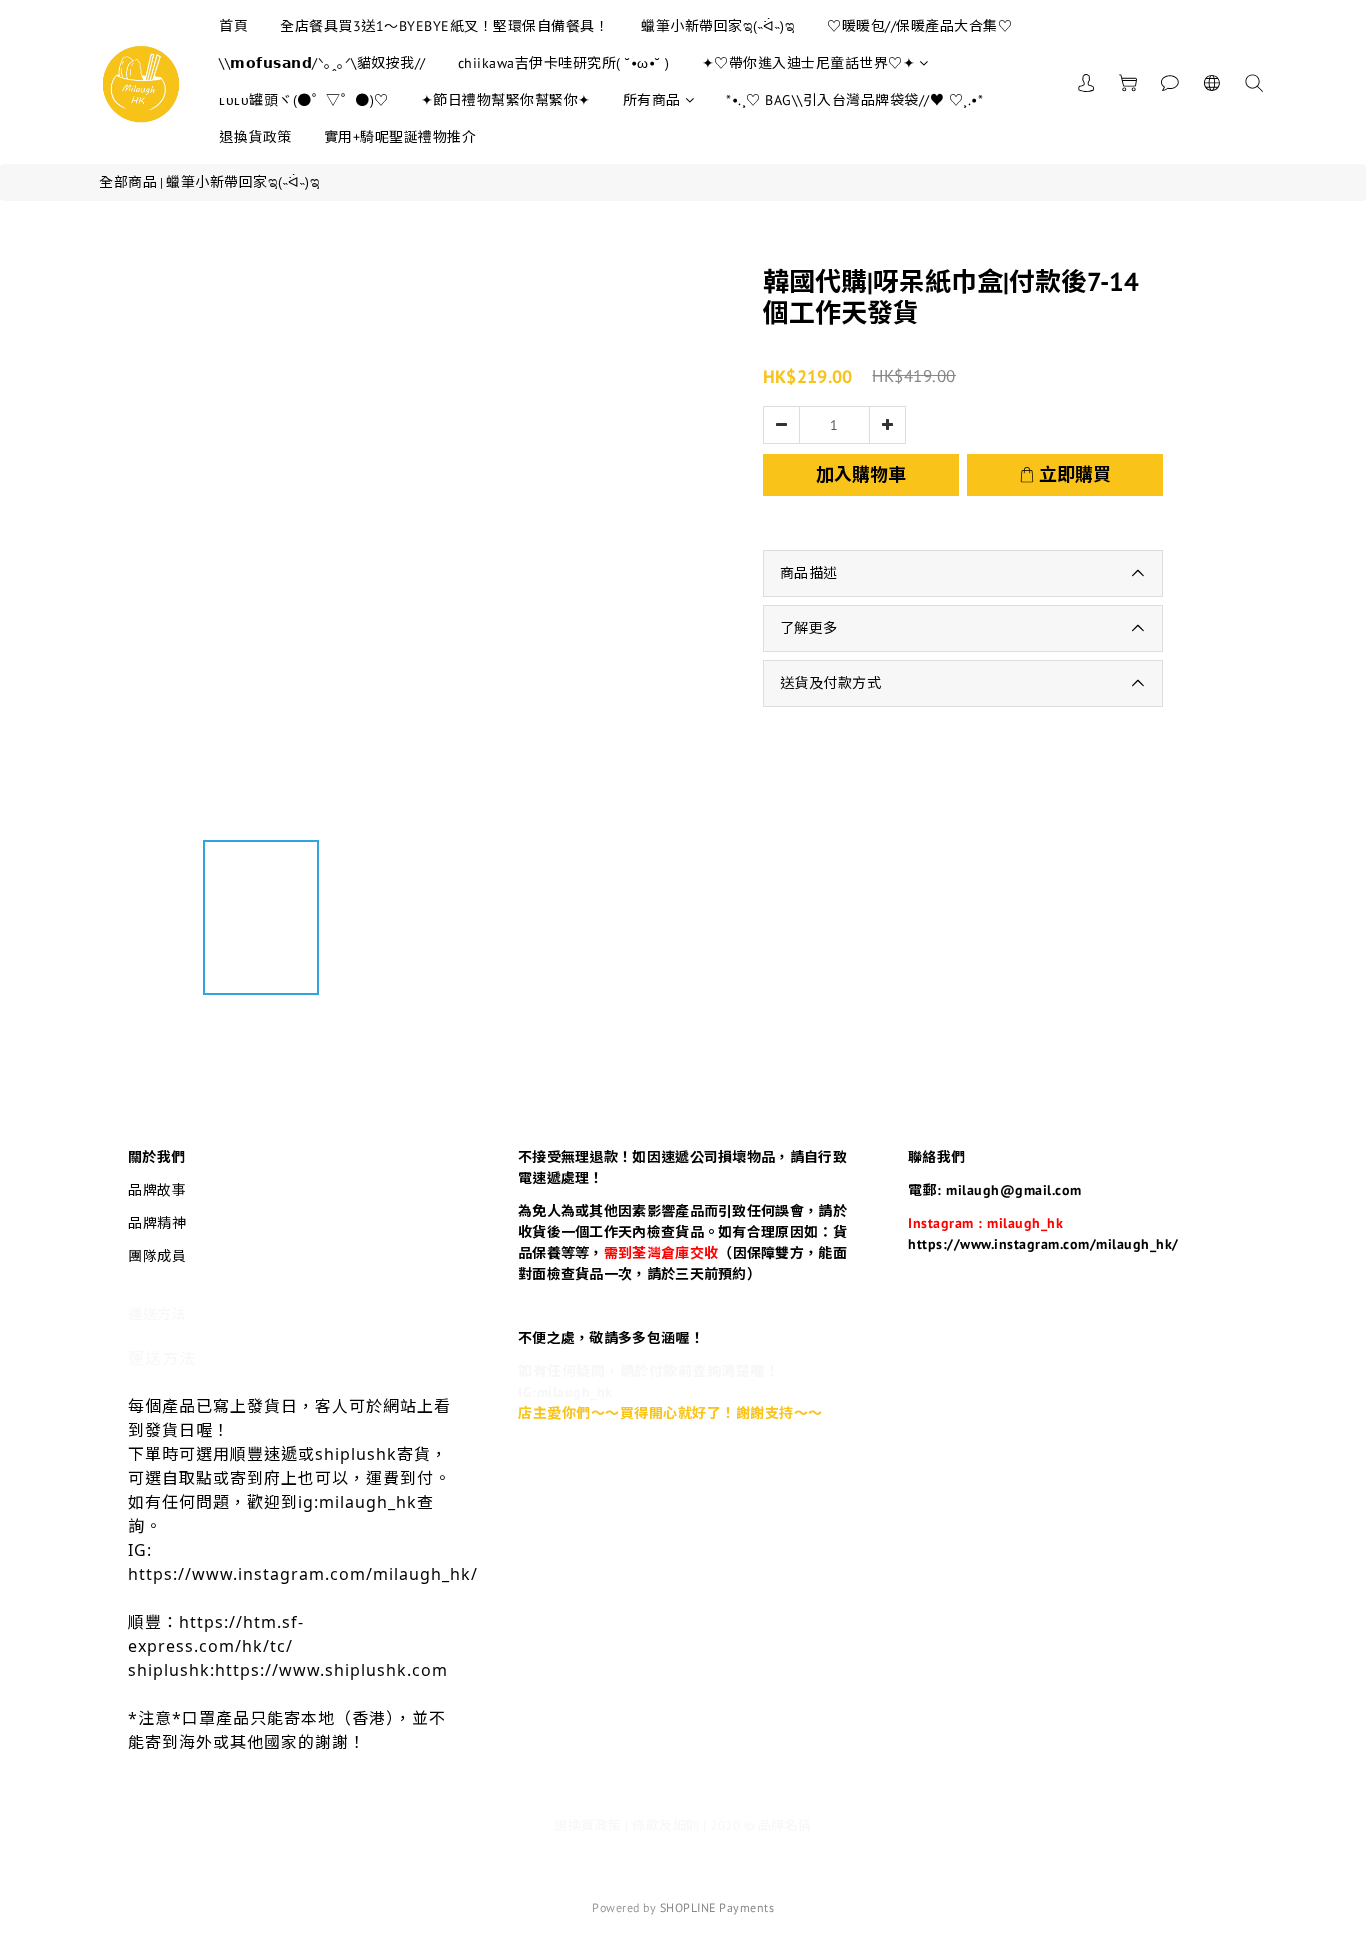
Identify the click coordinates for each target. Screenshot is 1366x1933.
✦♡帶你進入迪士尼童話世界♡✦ (809, 63)
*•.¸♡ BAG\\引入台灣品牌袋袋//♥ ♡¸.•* (854, 100)
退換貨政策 (255, 137)
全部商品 (128, 182)
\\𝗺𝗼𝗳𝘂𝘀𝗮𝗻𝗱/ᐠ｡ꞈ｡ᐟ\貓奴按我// (322, 63)
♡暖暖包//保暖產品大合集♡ (919, 26)
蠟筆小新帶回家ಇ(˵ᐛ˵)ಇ (718, 26)
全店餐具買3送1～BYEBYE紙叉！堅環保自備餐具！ (444, 26)
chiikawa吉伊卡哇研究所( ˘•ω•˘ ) (564, 63)
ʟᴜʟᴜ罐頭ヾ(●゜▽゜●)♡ (304, 100)
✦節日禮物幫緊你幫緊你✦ (506, 100)
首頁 (233, 26)
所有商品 (652, 100)
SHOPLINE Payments (717, 1907)
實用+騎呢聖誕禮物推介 (400, 137)
